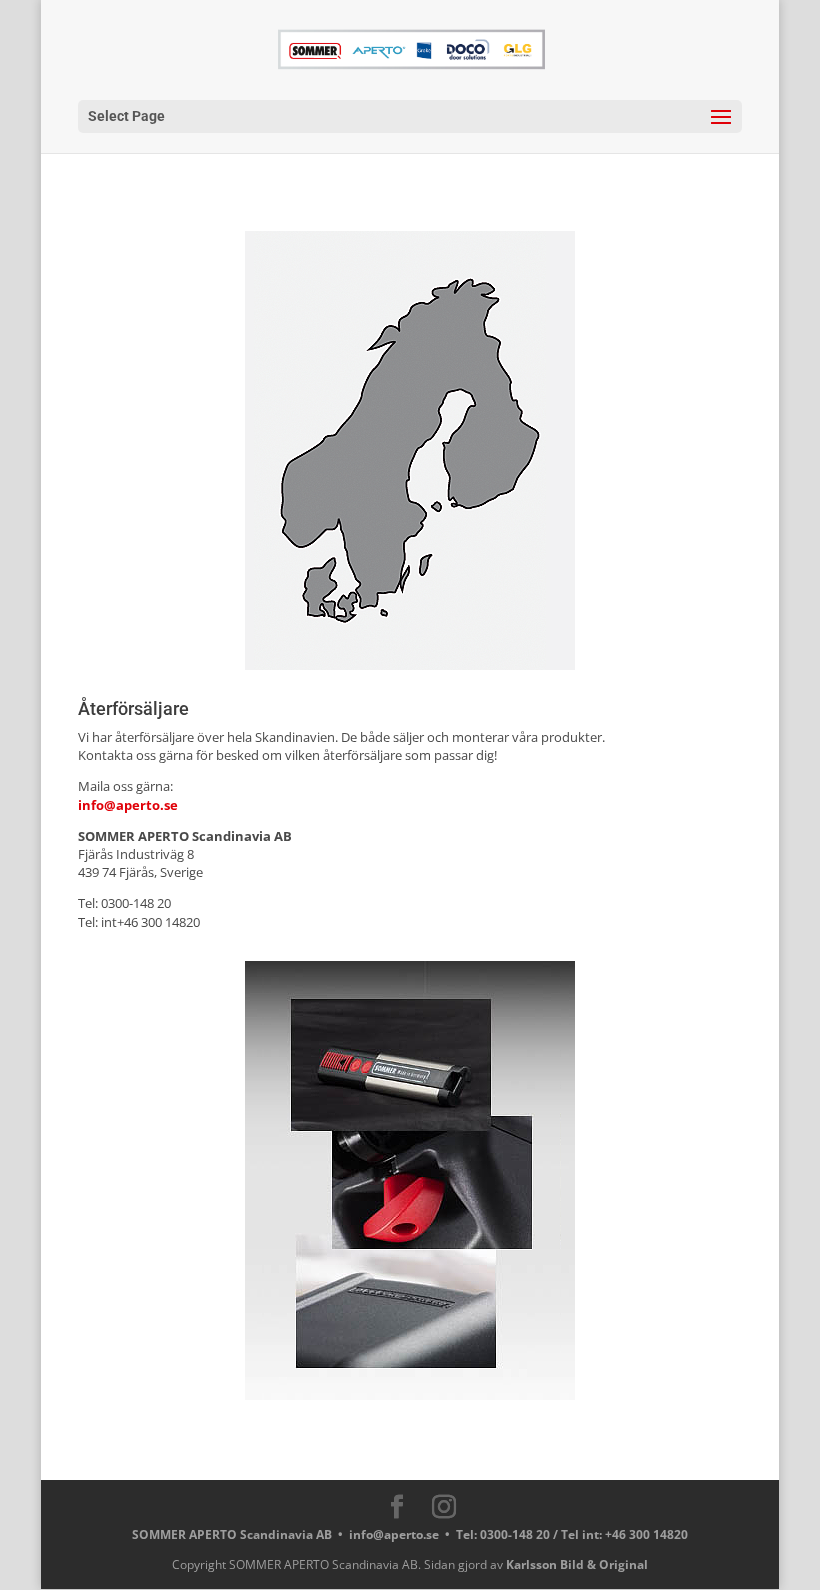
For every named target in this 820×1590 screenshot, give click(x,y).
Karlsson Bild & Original (577, 1564)
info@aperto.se (128, 805)
